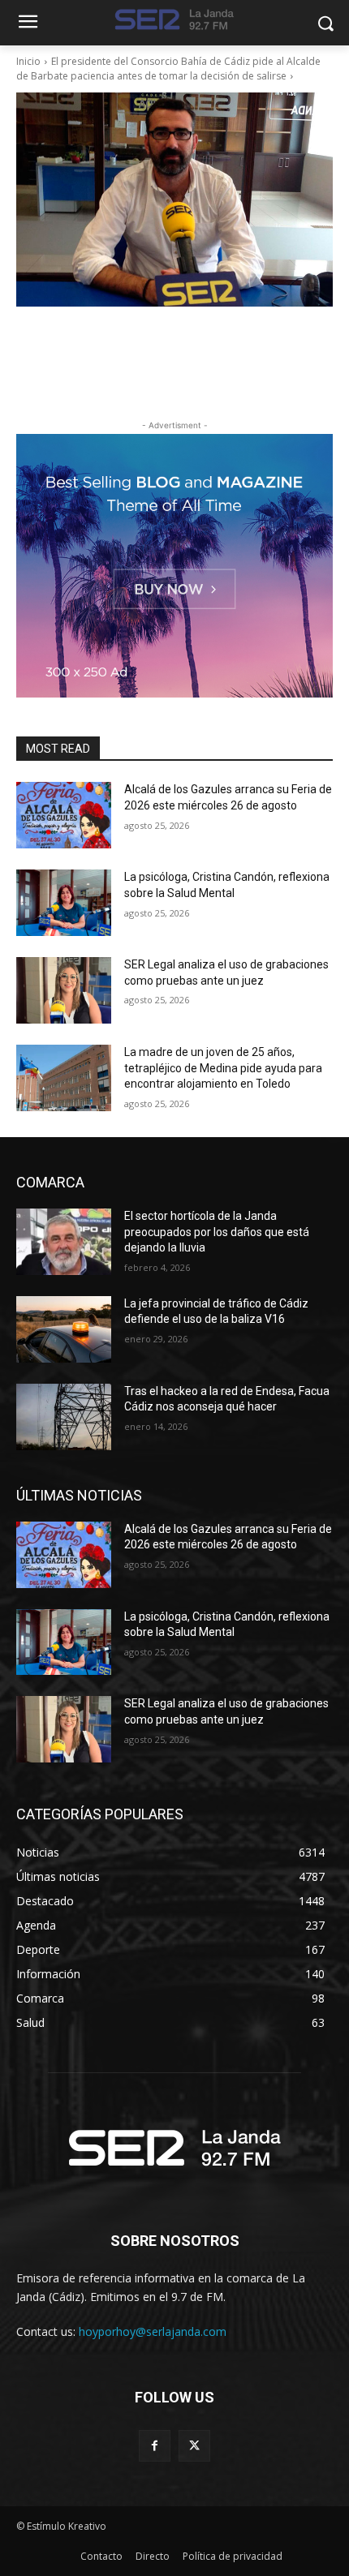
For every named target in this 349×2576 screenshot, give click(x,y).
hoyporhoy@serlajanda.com (153, 2331)
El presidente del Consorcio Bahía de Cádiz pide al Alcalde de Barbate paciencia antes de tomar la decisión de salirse (168, 69)
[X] (194, 2446)
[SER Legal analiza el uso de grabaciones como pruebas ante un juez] (64, 990)
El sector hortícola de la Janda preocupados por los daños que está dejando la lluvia (217, 1232)
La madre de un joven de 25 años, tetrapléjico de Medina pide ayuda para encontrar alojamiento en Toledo (223, 1068)
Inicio (28, 61)
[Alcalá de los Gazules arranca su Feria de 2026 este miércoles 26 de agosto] (64, 815)
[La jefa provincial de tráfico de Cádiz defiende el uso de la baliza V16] (64, 1329)
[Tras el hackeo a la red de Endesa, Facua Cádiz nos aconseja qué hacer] (64, 1417)
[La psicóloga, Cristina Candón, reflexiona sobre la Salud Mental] (64, 903)
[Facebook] (155, 2446)
